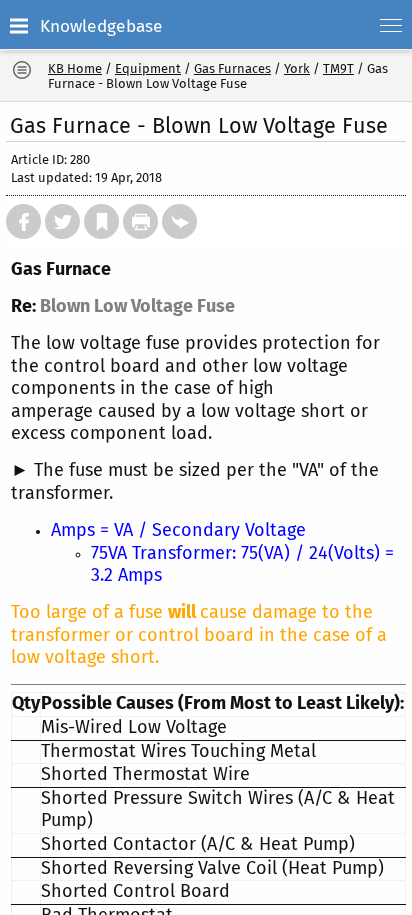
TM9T (338, 68)
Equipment (148, 68)
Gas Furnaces (232, 68)
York (297, 68)
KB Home (75, 68)
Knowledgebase (101, 26)
